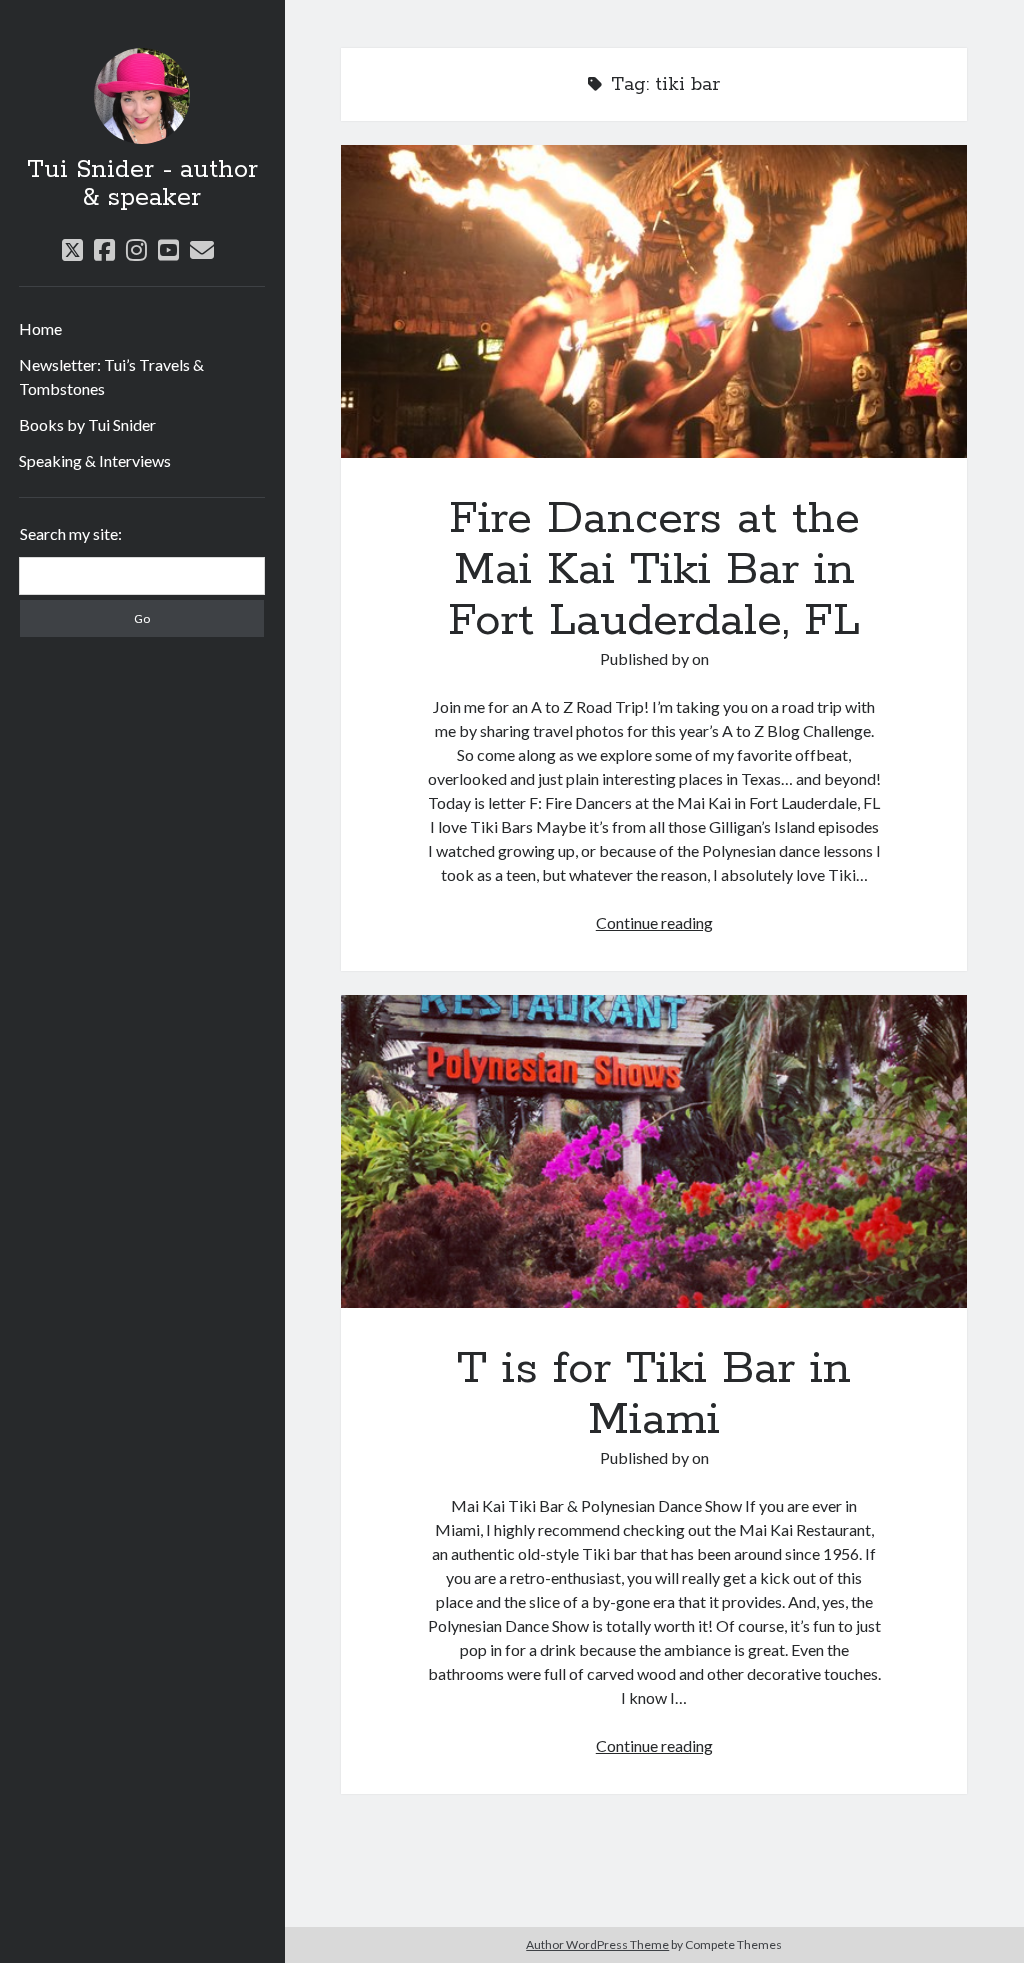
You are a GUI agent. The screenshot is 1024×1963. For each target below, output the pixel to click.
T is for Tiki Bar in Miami (654, 1151)
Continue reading (654, 922)
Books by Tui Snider (87, 424)
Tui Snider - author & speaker (142, 184)
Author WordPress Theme (597, 1944)
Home (40, 328)
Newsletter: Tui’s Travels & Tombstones (111, 376)
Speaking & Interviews (95, 460)
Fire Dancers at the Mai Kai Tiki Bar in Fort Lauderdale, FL (654, 301)
